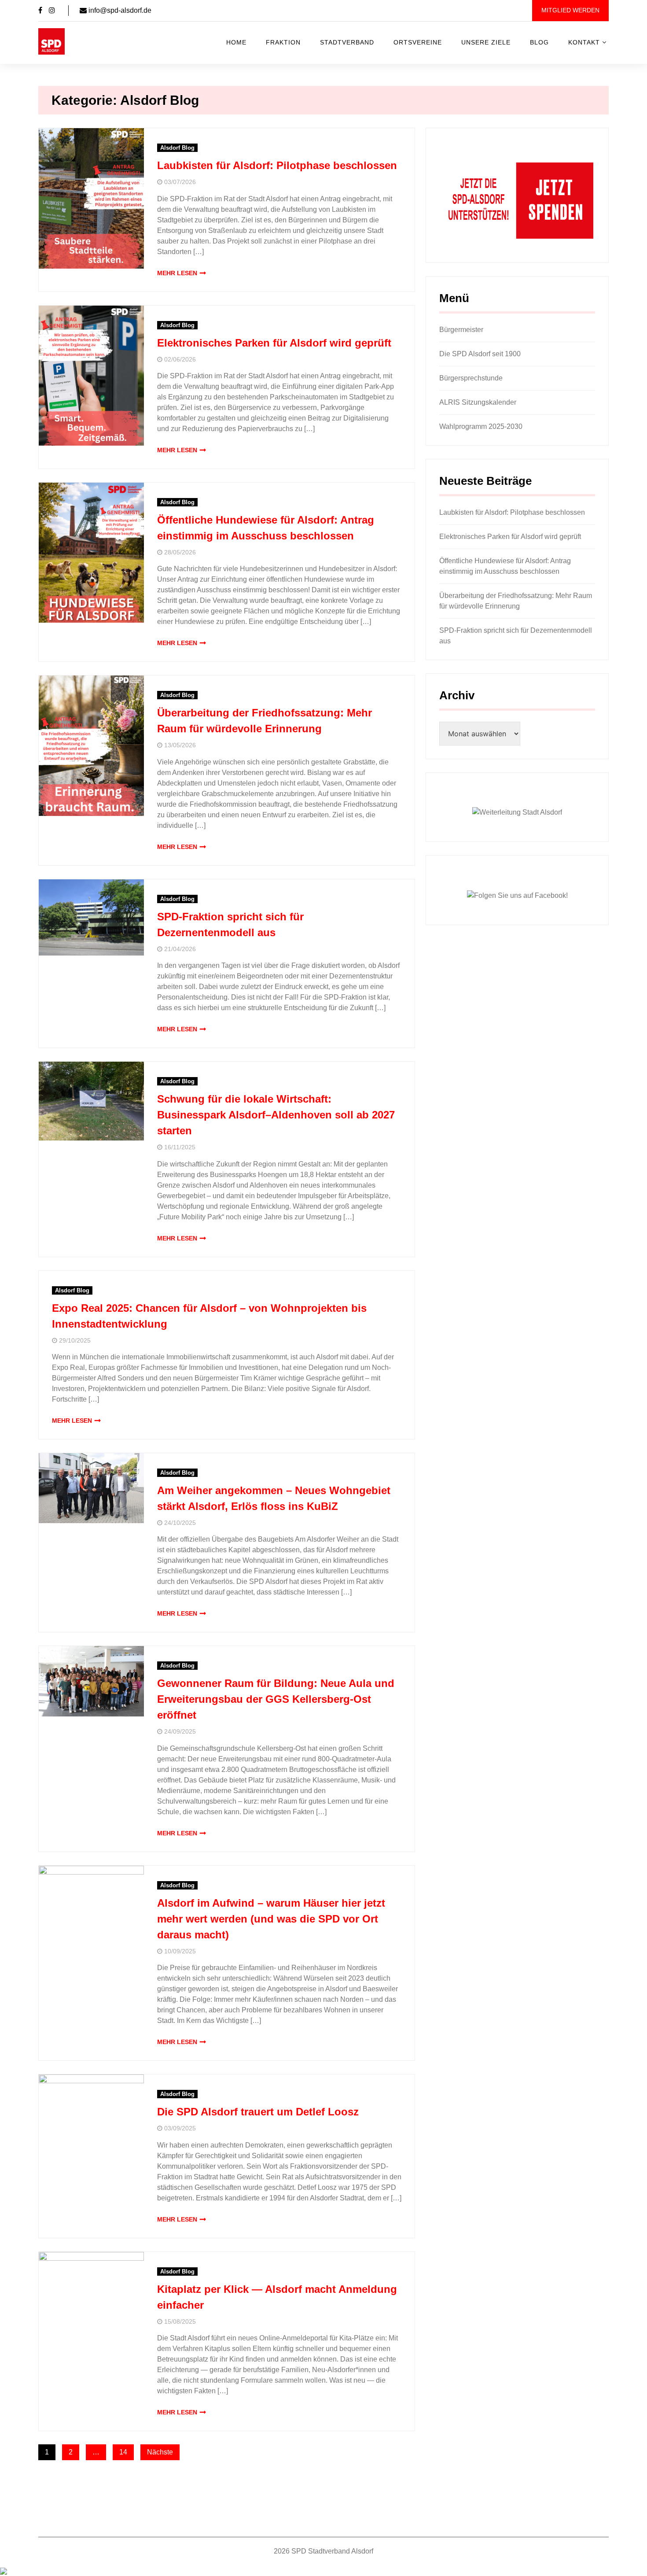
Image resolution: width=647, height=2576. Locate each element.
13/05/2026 (180, 745)
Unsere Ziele (486, 42)
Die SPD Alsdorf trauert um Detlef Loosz (258, 2112)
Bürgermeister (461, 330)
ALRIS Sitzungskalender (478, 402)
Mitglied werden (570, 10)
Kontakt (584, 42)
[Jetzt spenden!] (517, 200)
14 (123, 2452)
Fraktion (283, 42)
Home (236, 42)
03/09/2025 (180, 2128)
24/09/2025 (180, 1732)
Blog (539, 42)
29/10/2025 (75, 1341)
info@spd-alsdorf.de (119, 10)
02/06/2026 (180, 360)
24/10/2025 (180, 1523)
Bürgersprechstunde (471, 378)
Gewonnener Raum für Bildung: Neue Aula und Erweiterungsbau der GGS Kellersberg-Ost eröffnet (276, 1699)
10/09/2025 (180, 1951)
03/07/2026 (180, 182)
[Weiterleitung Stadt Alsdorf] (517, 812)
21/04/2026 (180, 949)
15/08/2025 (180, 2322)
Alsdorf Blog (177, 148)
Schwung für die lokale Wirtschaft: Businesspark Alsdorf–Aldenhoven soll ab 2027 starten (276, 1115)
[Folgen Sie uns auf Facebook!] (517, 895)
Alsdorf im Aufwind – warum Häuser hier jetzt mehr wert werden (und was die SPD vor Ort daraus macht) (271, 1919)
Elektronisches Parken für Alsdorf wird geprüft (274, 343)
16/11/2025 (180, 1147)
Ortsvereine (418, 42)
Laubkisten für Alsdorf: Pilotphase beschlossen (277, 165)
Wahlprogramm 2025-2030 (481, 426)
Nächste (160, 2452)
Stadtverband (347, 42)
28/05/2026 (180, 552)
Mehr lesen (177, 273)
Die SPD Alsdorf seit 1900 (480, 354)
